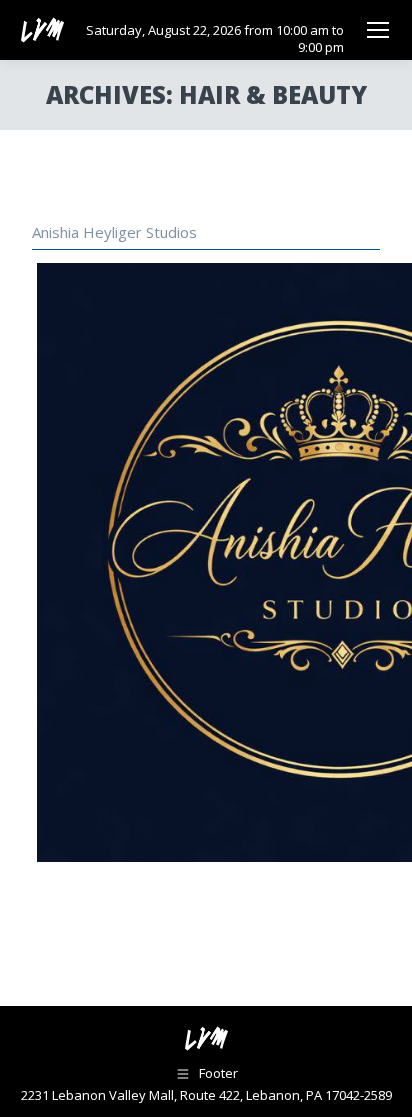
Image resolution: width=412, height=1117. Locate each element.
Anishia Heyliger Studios (114, 232)
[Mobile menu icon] (378, 30)
